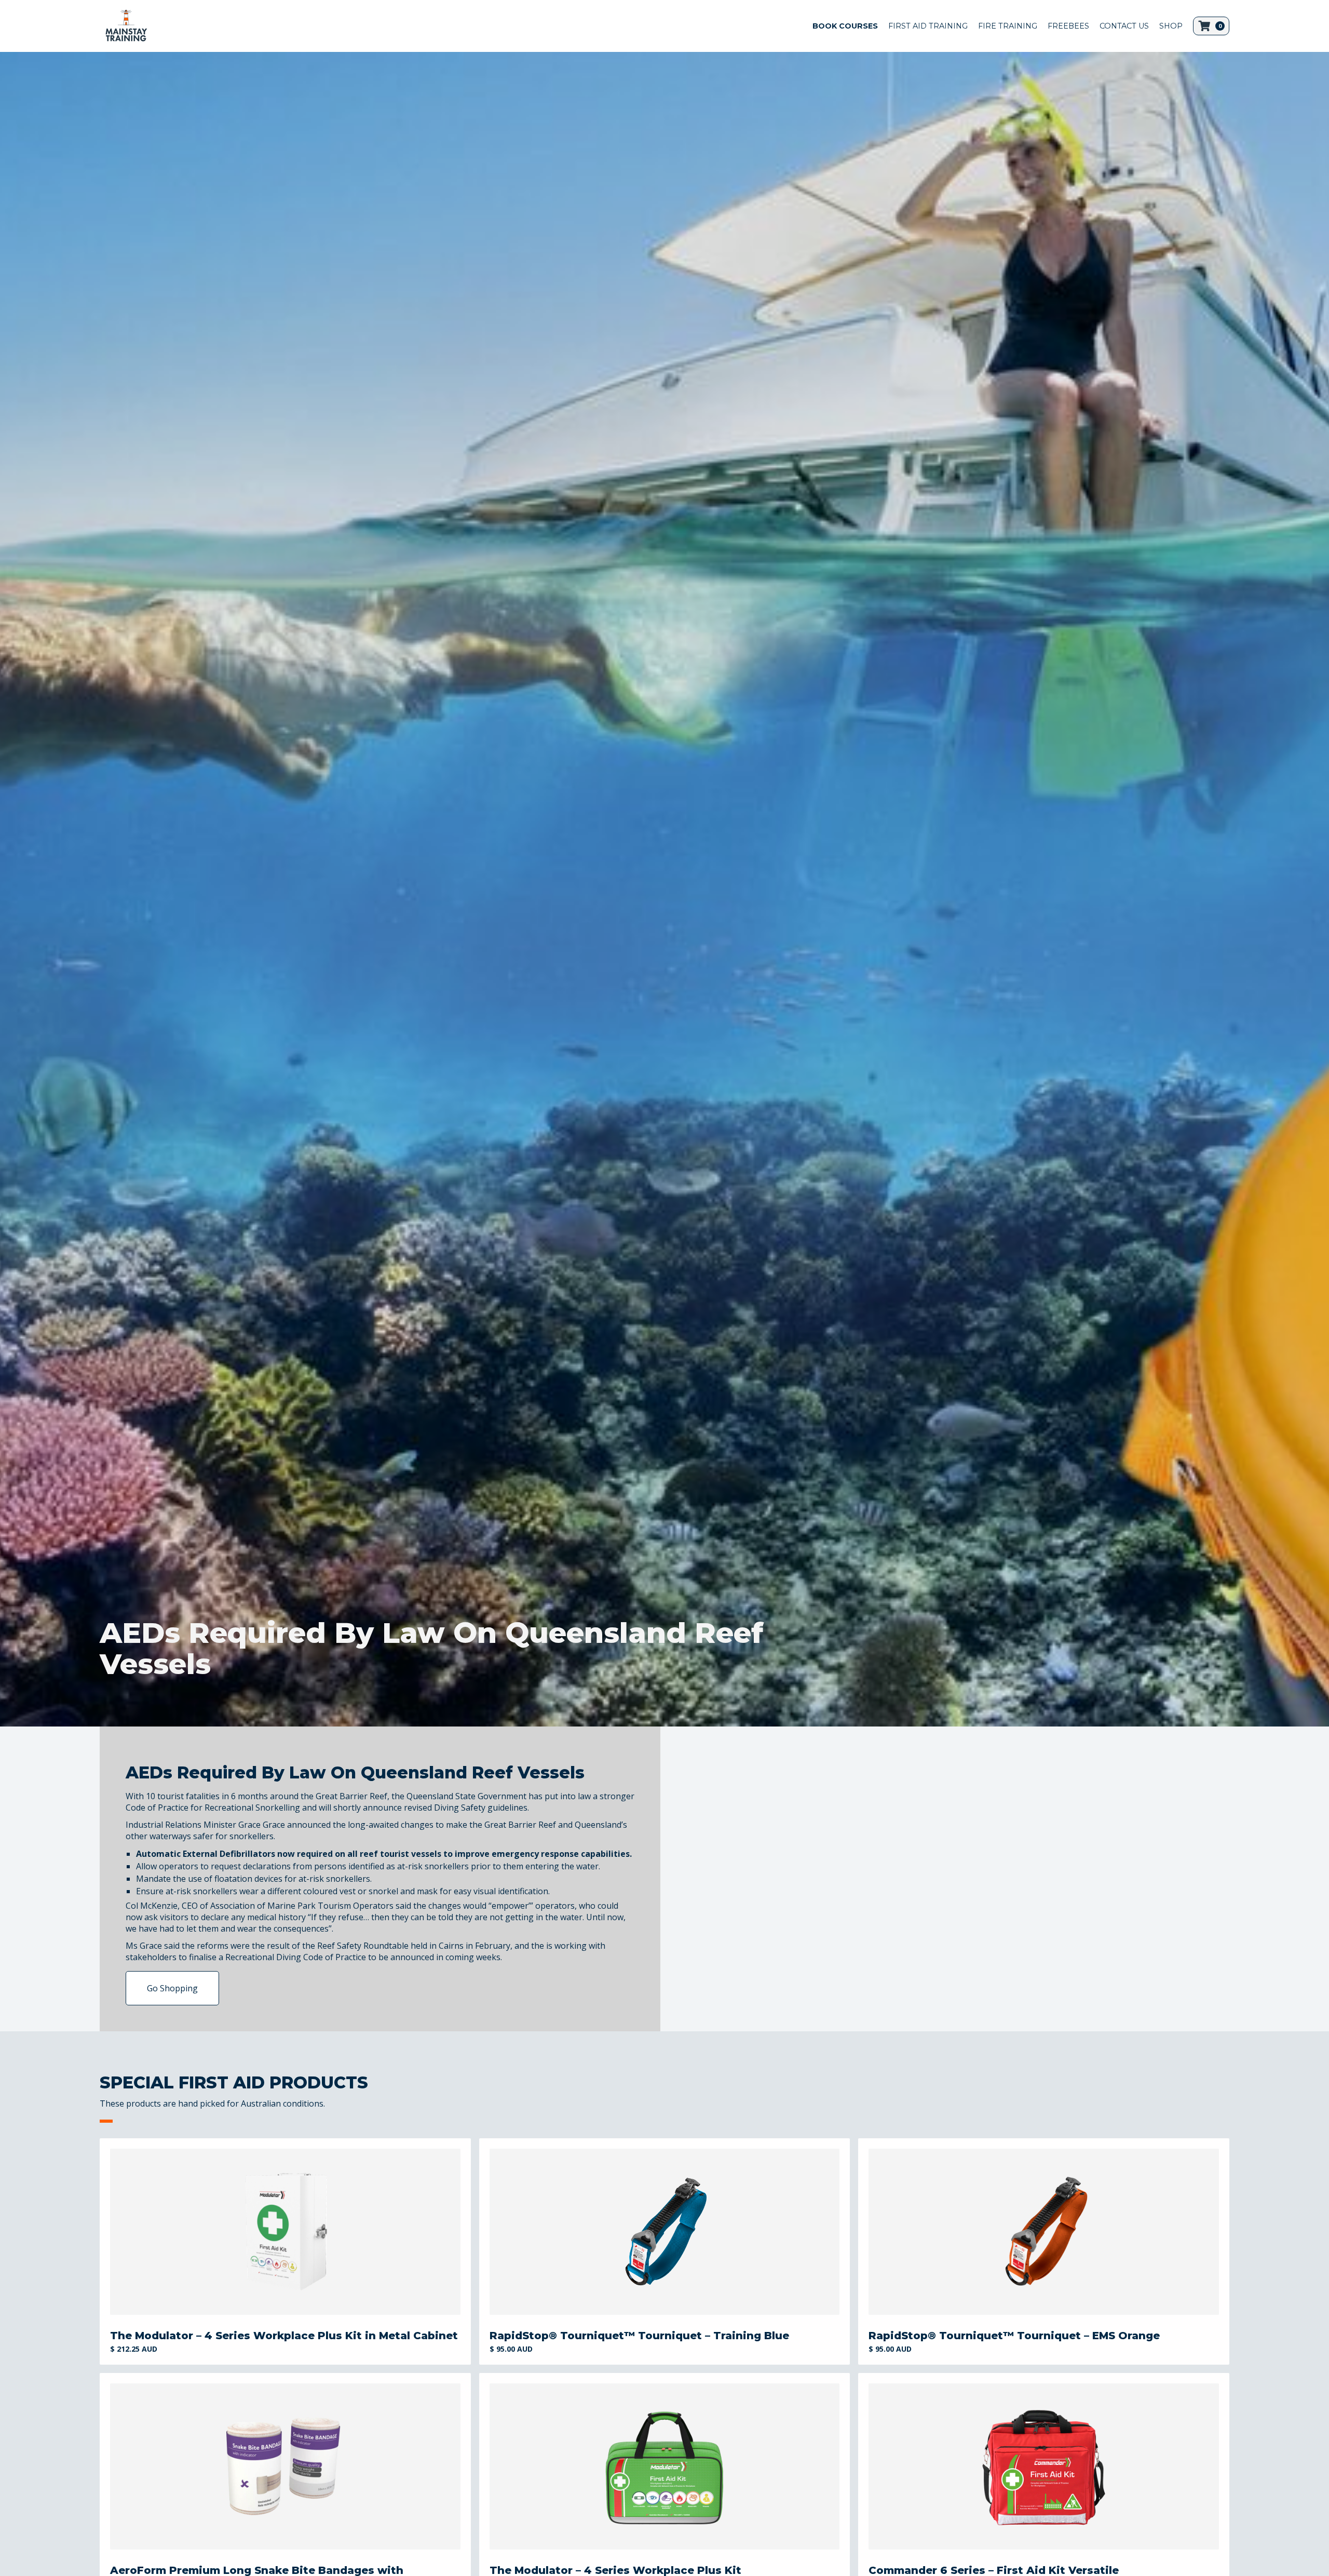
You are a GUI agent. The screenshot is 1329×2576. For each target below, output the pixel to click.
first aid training (928, 26)
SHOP (1171, 26)
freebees (1068, 26)
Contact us (1124, 26)
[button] (1211, 26)
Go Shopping (172, 1988)
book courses (845, 26)
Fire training (1008, 26)
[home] (126, 26)
